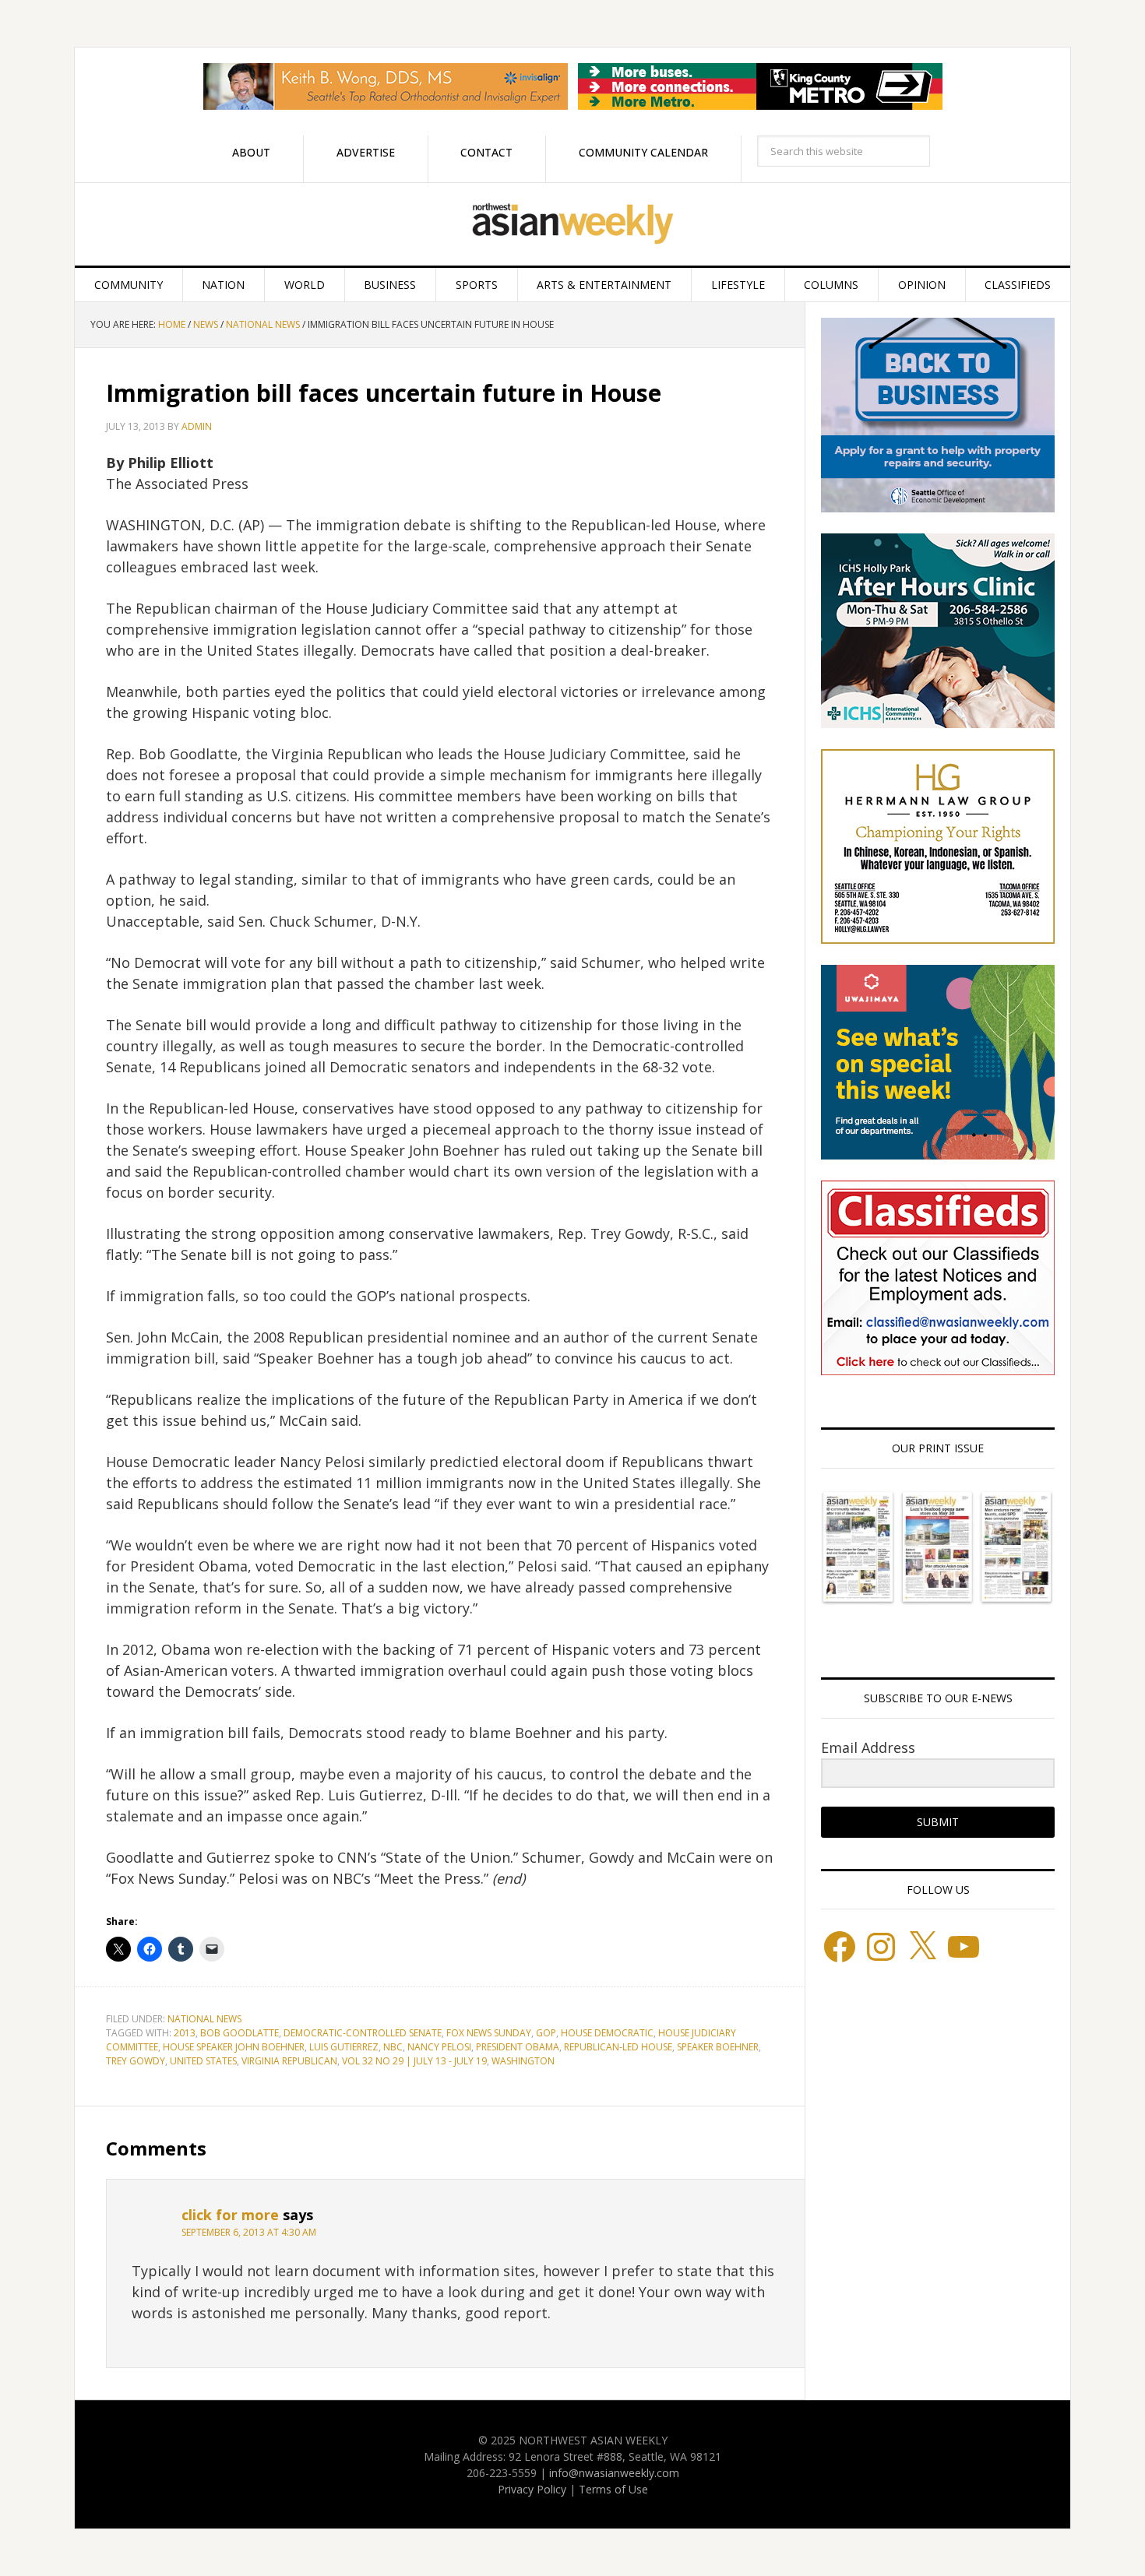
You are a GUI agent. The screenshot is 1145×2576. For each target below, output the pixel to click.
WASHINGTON (523, 2061)
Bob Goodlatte (240, 2033)
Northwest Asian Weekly (572, 224)
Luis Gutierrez (344, 2047)
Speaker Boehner (718, 2047)
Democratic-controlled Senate (363, 2033)
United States (203, 2061)
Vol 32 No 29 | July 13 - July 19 (414, 2061)
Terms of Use (613, 2489)
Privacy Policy (532, 2489)
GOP (546, 2033)
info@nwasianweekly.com (614, 2473)
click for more (230, 2215)
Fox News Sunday (489, 2033)
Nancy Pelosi (439, 2047)
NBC (393, 2047)
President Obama (518, 2047)
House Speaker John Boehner (234, 2047)
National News (204, 2019)
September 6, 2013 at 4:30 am (249, 2232)
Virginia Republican (289, 2061)
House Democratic (607, 2033)
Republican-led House (618, 2047)
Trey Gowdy (136, 2061)
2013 (185, 2033)
